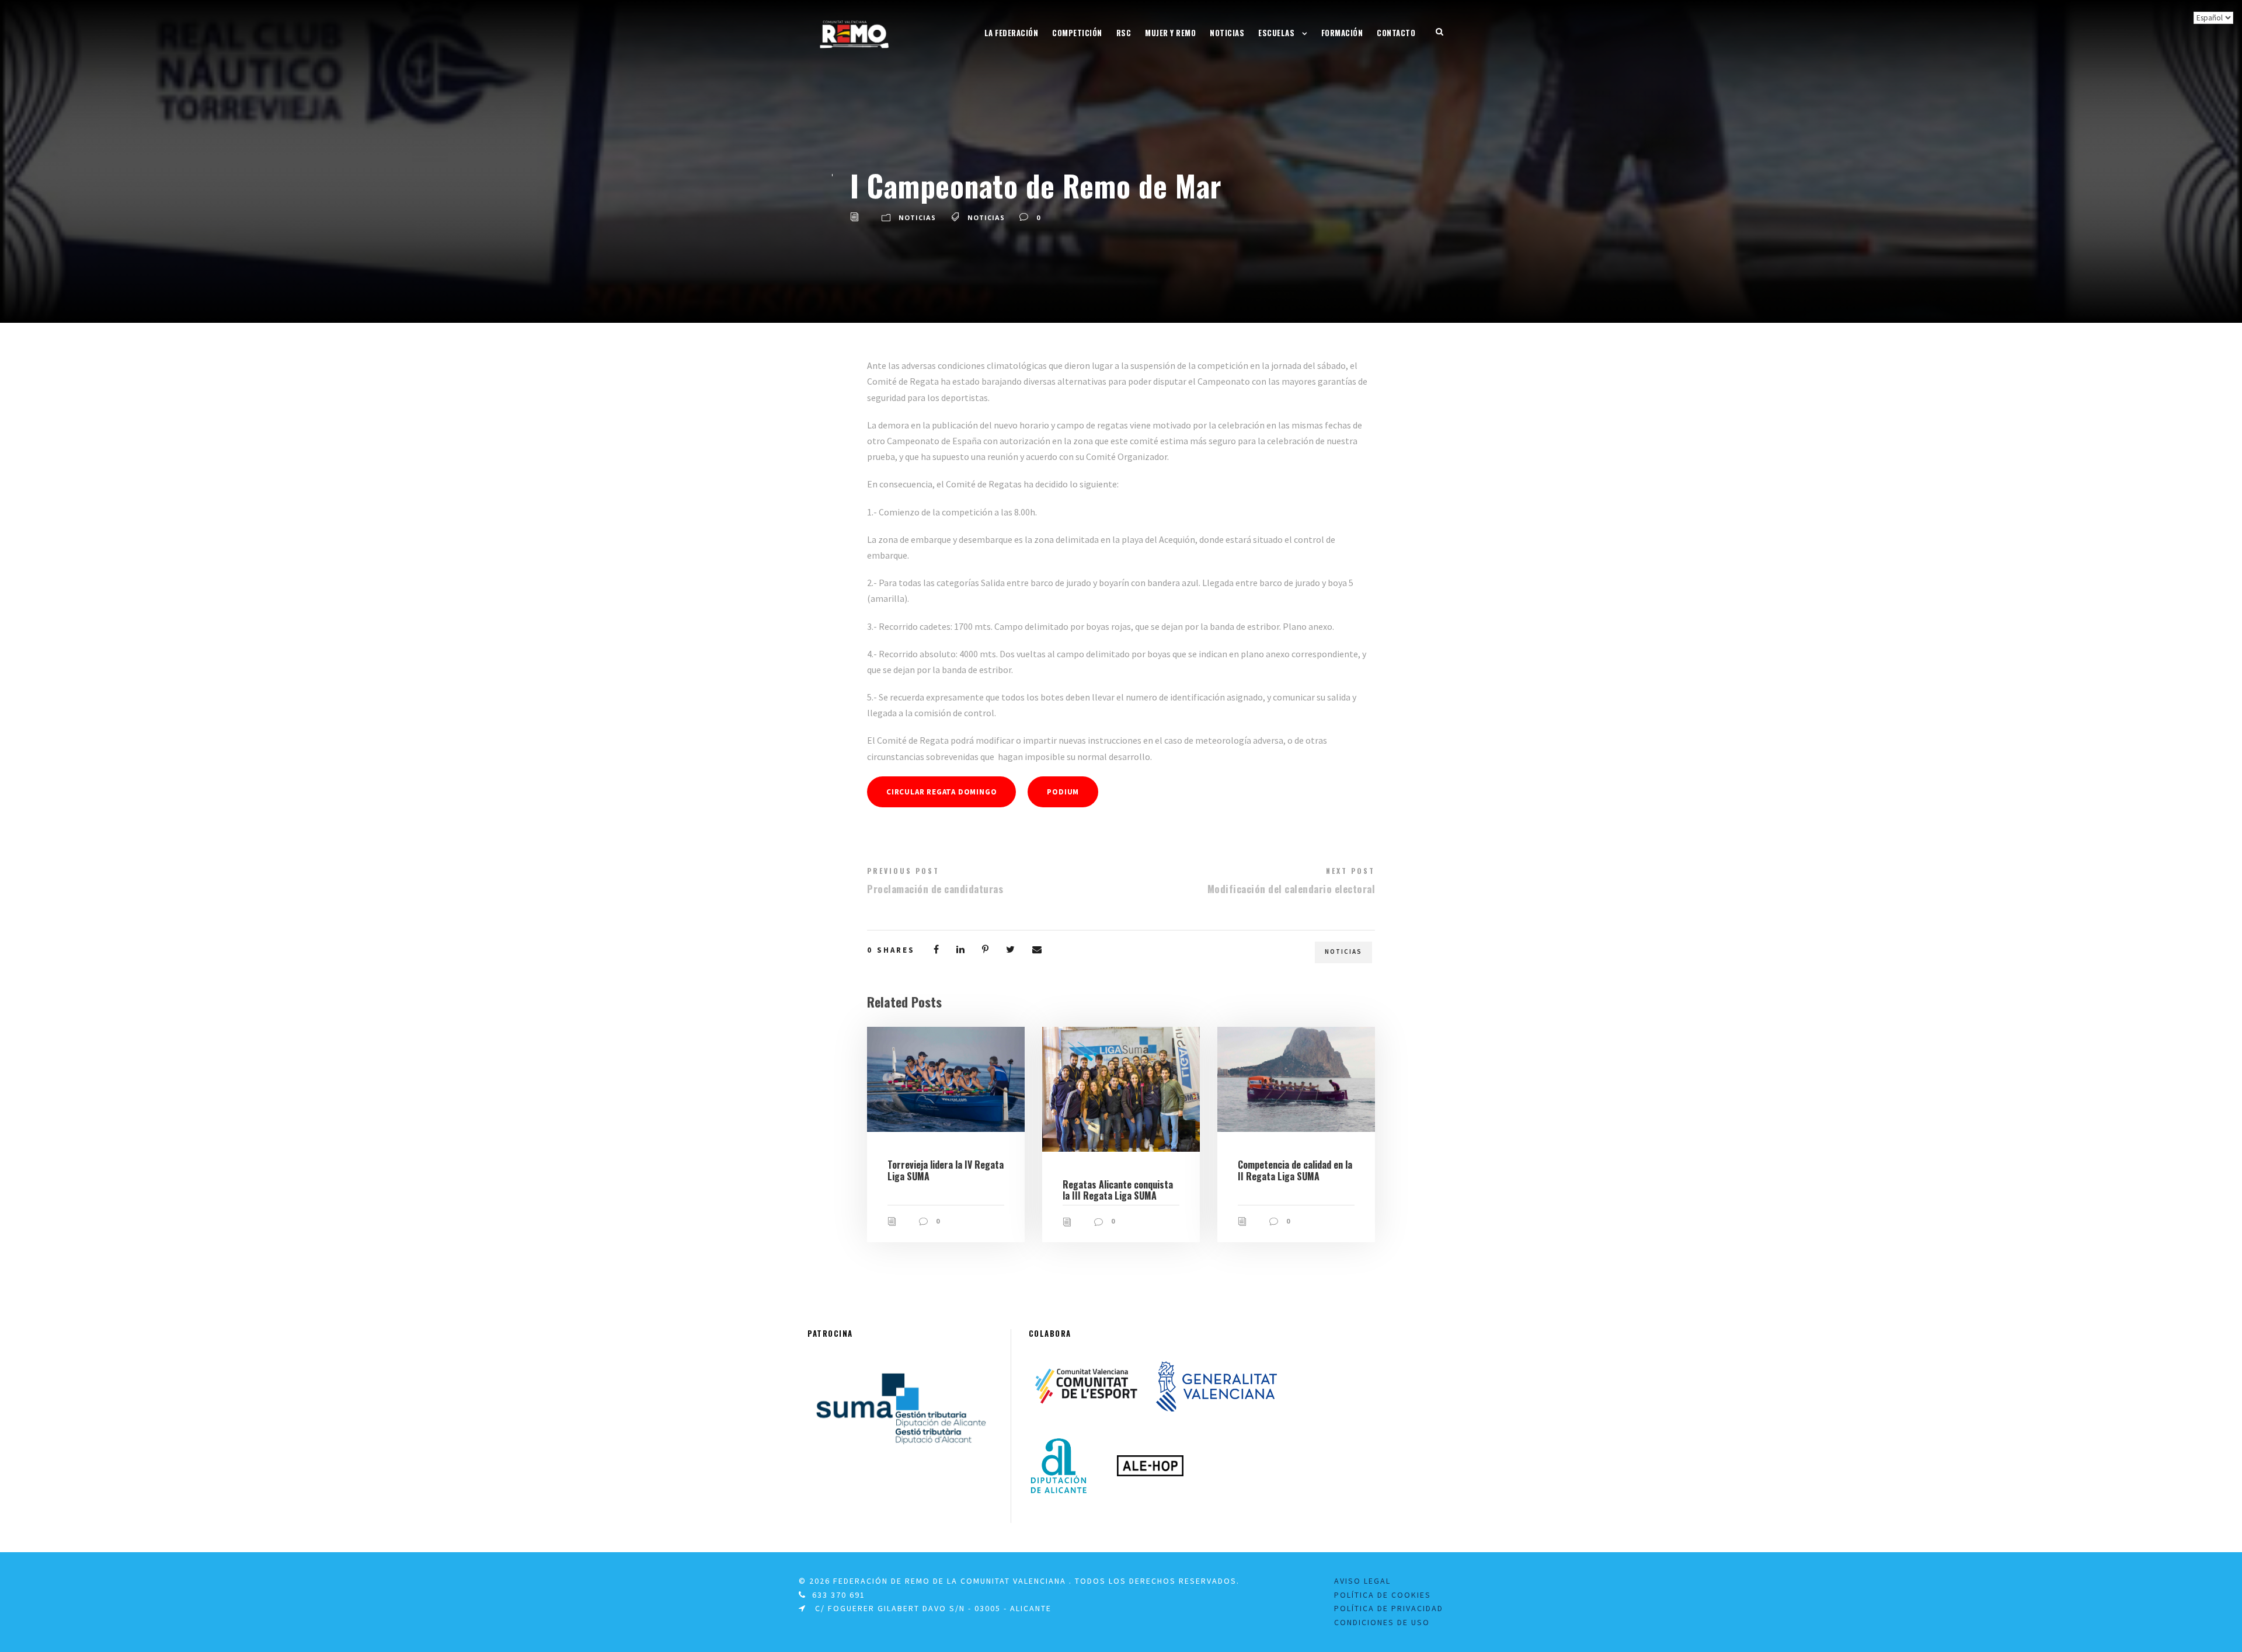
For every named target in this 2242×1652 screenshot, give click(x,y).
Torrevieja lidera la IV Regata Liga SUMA (946, 1170)
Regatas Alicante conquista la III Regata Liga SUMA (1118, 1190)
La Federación (1012, 33)
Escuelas (1276, 33)
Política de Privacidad (1389, 1608)
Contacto (1396, 33)
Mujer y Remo (1170, 33)
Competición (1077, 33)
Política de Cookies (1383, 1595)
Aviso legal (1362, 1581)
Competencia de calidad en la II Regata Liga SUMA (1295, 1170)
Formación (1342, 33)
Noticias (1227, 33)
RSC (1124, 33)
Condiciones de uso (1382, 1622)
